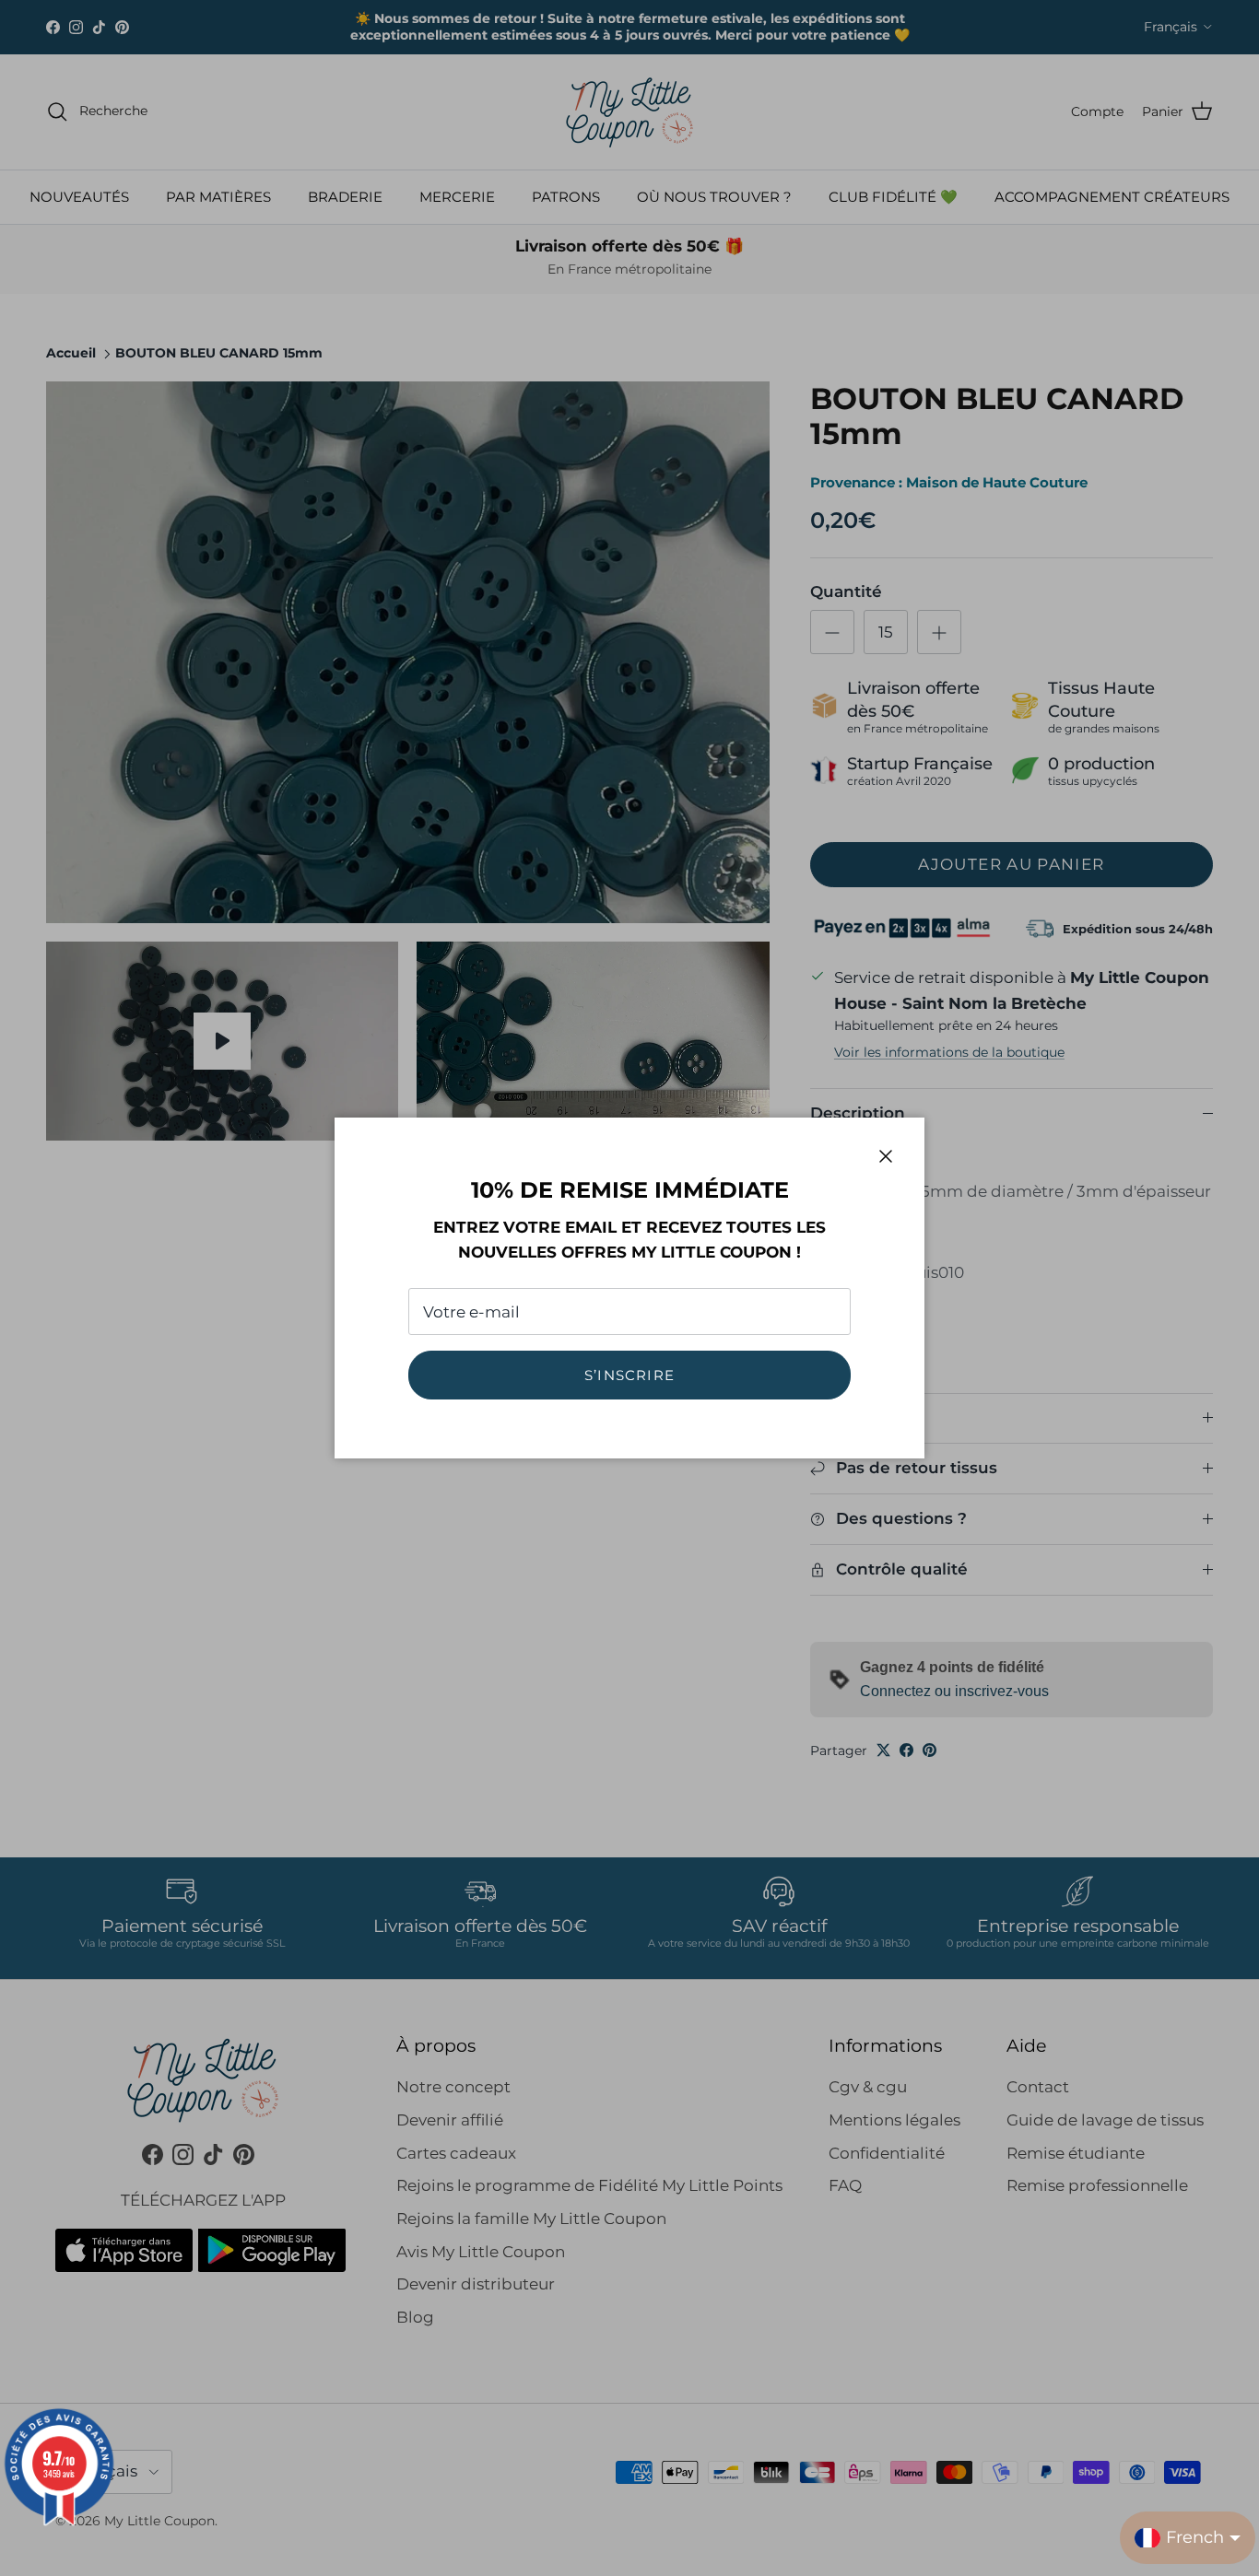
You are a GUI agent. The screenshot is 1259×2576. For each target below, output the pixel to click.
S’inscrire (629, 1375)
